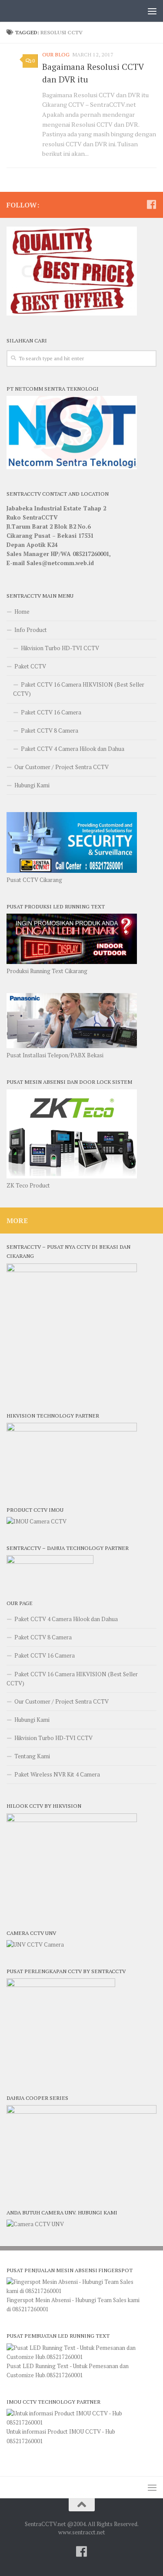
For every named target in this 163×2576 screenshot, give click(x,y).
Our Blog (56, 54)
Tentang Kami (32, 1756)
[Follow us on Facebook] (151, 204)
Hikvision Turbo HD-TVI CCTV (60, 648)
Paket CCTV (30, 666)
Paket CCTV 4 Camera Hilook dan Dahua (73, 749)
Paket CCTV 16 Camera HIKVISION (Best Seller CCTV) (79, 689)
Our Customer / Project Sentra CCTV (62, 767)
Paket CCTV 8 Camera (50, 730)
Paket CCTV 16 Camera (51, 712)
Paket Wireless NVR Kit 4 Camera (57, 1774)
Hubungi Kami (32, 785)
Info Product (31, 630)
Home (22, 612)
